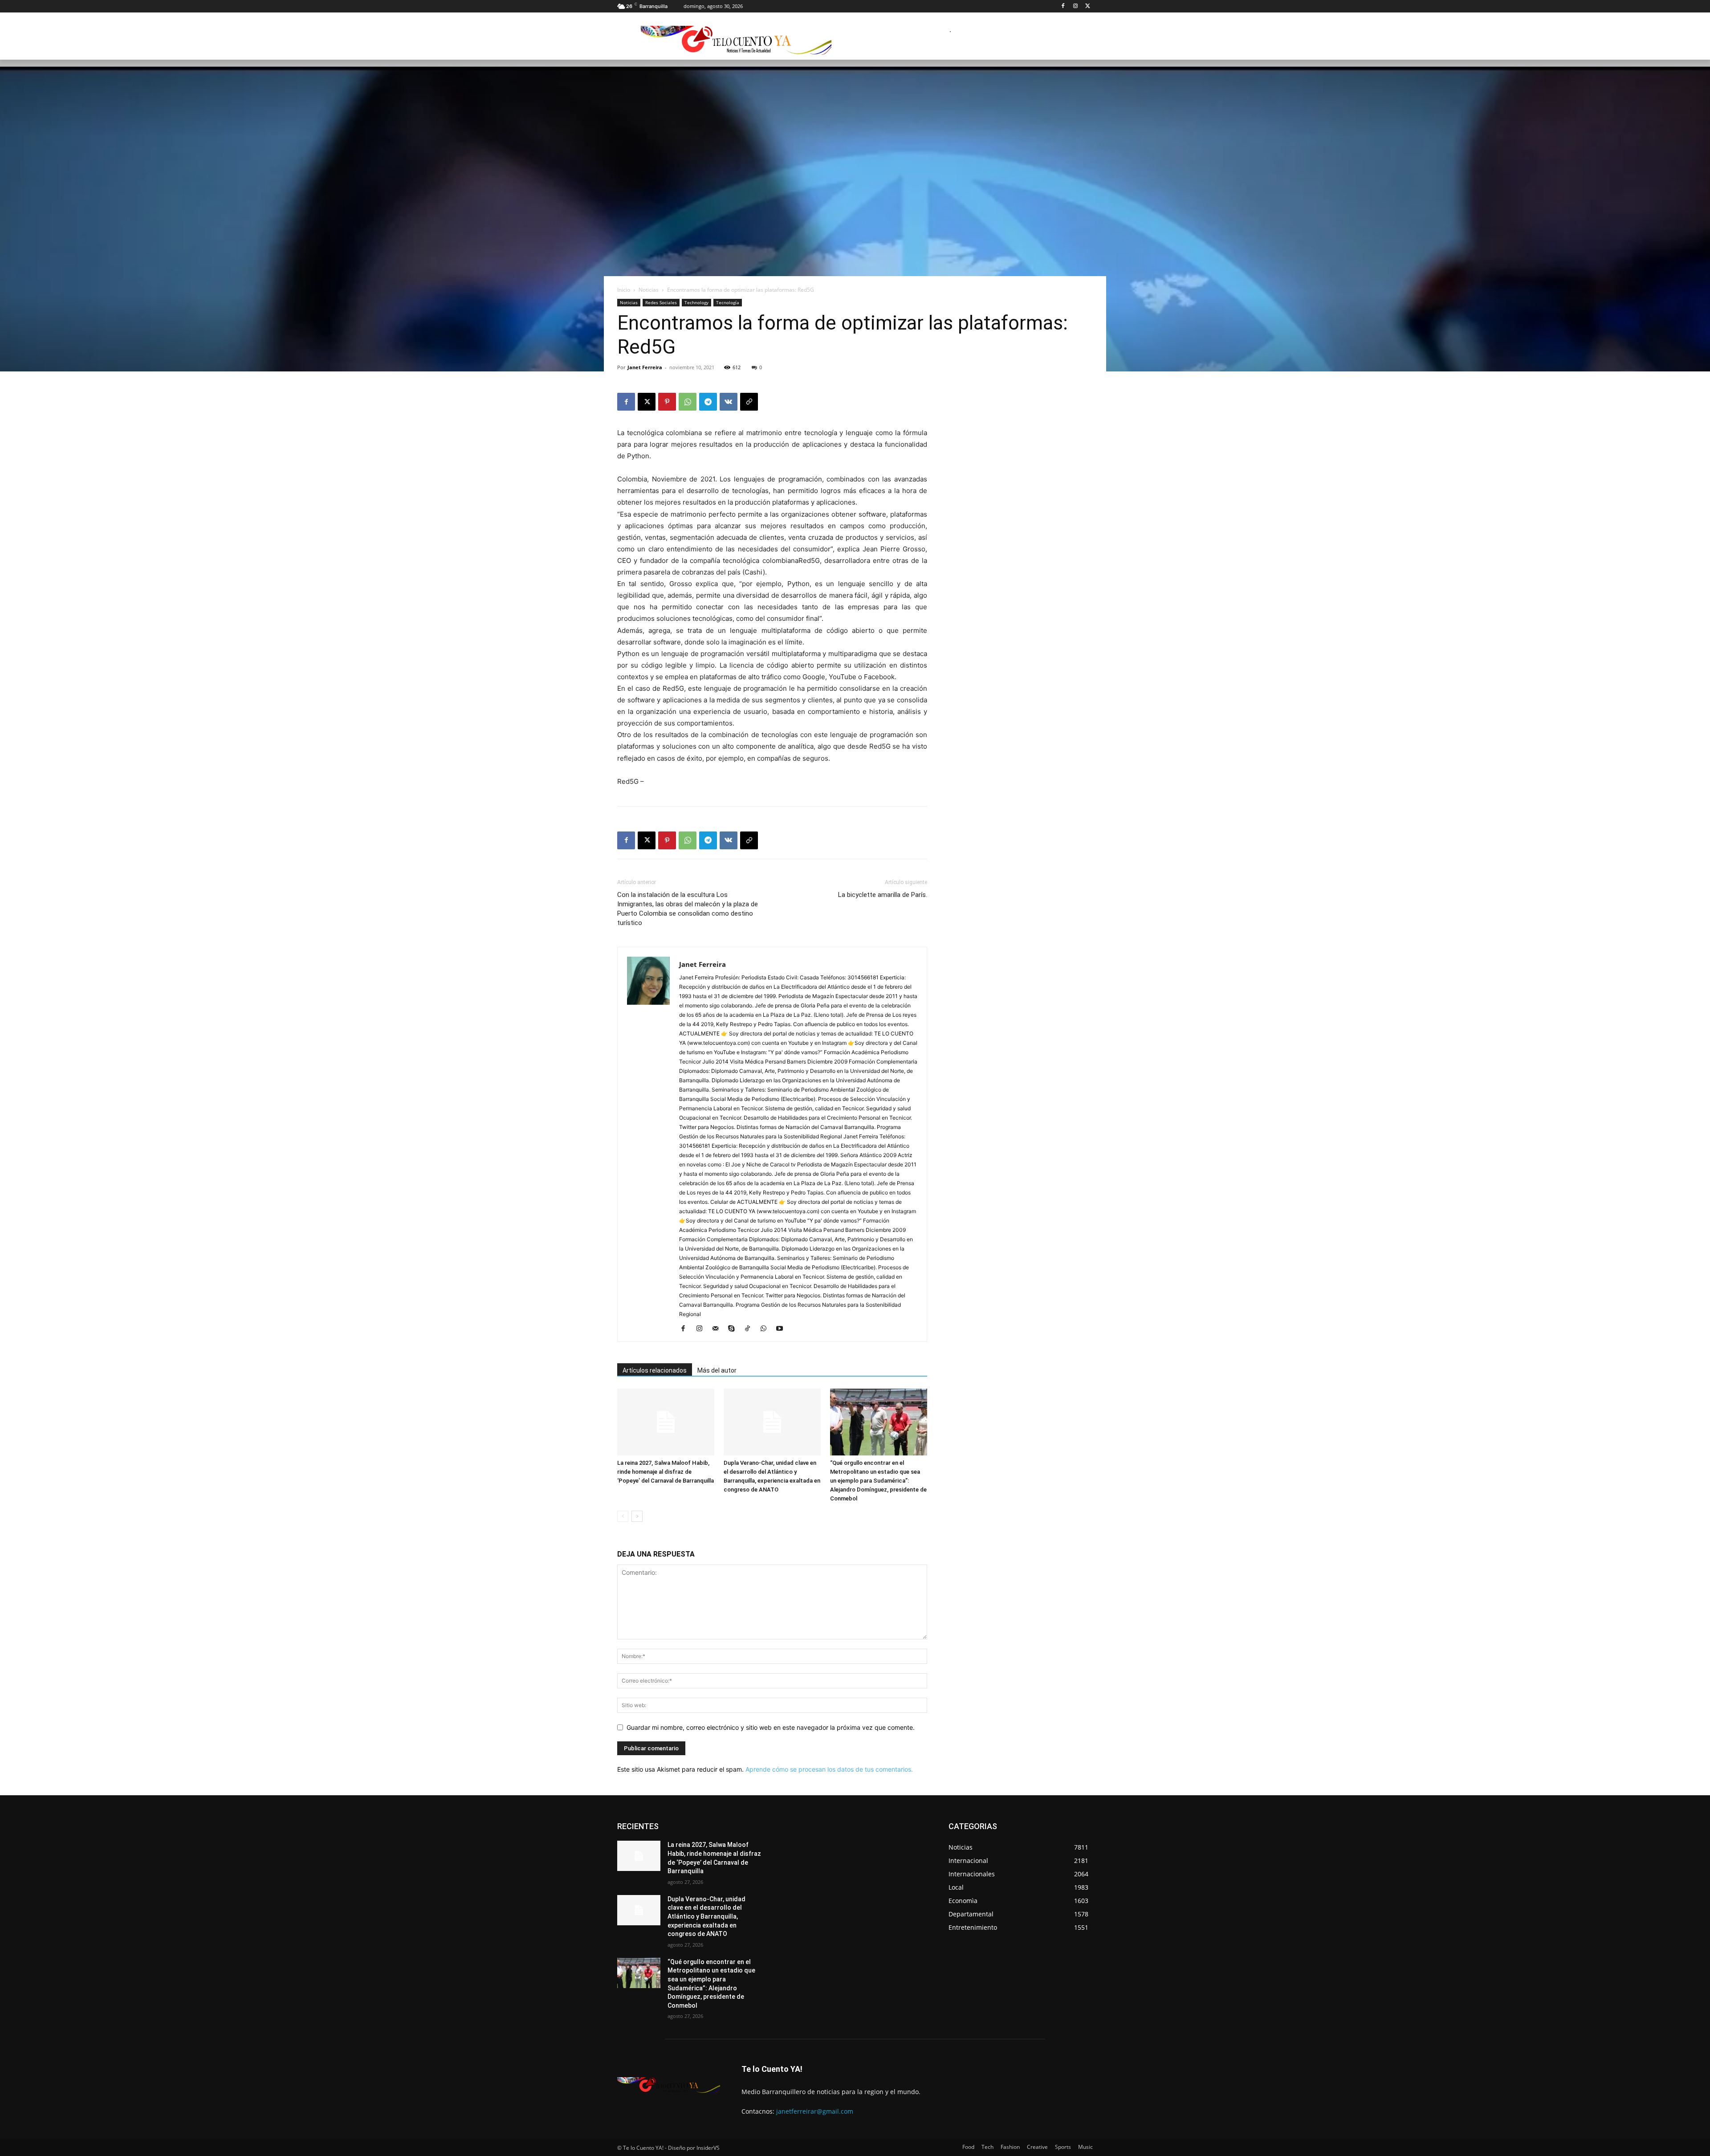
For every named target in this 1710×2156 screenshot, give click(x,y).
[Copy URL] (749, 402)
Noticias (649, 290)
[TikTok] (751, 1329)
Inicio (624, 290)
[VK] (729, 402)
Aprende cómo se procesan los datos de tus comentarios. (829, 1769)
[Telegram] (708, 402)
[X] (1088, 6)
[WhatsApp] (688, 402)
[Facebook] (1063, 6)
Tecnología (728, 302)
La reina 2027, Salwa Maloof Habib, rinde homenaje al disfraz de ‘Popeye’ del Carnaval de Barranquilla (666, 1472)
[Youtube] (783, 1329)
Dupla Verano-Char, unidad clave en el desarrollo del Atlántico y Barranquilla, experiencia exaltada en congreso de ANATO (706, 1916)
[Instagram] (1075, 6)
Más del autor (717, 1370)
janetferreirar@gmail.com (815, 2111)
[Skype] (735, 1329)
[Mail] (719, 1329)
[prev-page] (623, 1516)
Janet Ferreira (645, 367)
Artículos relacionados (655, 1370)
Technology (696, 302)
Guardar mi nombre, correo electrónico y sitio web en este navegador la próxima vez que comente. (771, 1727)
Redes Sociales (661, 302)
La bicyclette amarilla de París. (883, 895)
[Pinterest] (667, 402)
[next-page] (637, 1516)
